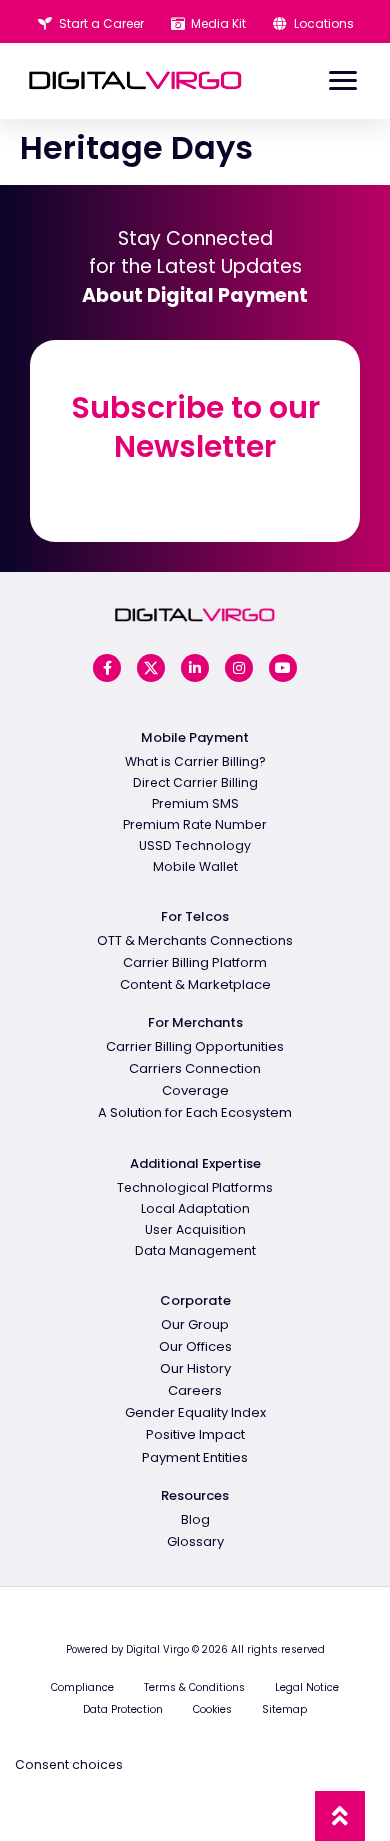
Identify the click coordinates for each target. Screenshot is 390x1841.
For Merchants (195, 1022)
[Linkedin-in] (195, 668)
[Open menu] (343, 81)
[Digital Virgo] (135, 80)
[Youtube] (283, 668)
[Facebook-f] (107, 668)
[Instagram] (239, 668)
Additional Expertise (195, 1163)
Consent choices (69, 1764)
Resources (195, 1495)
